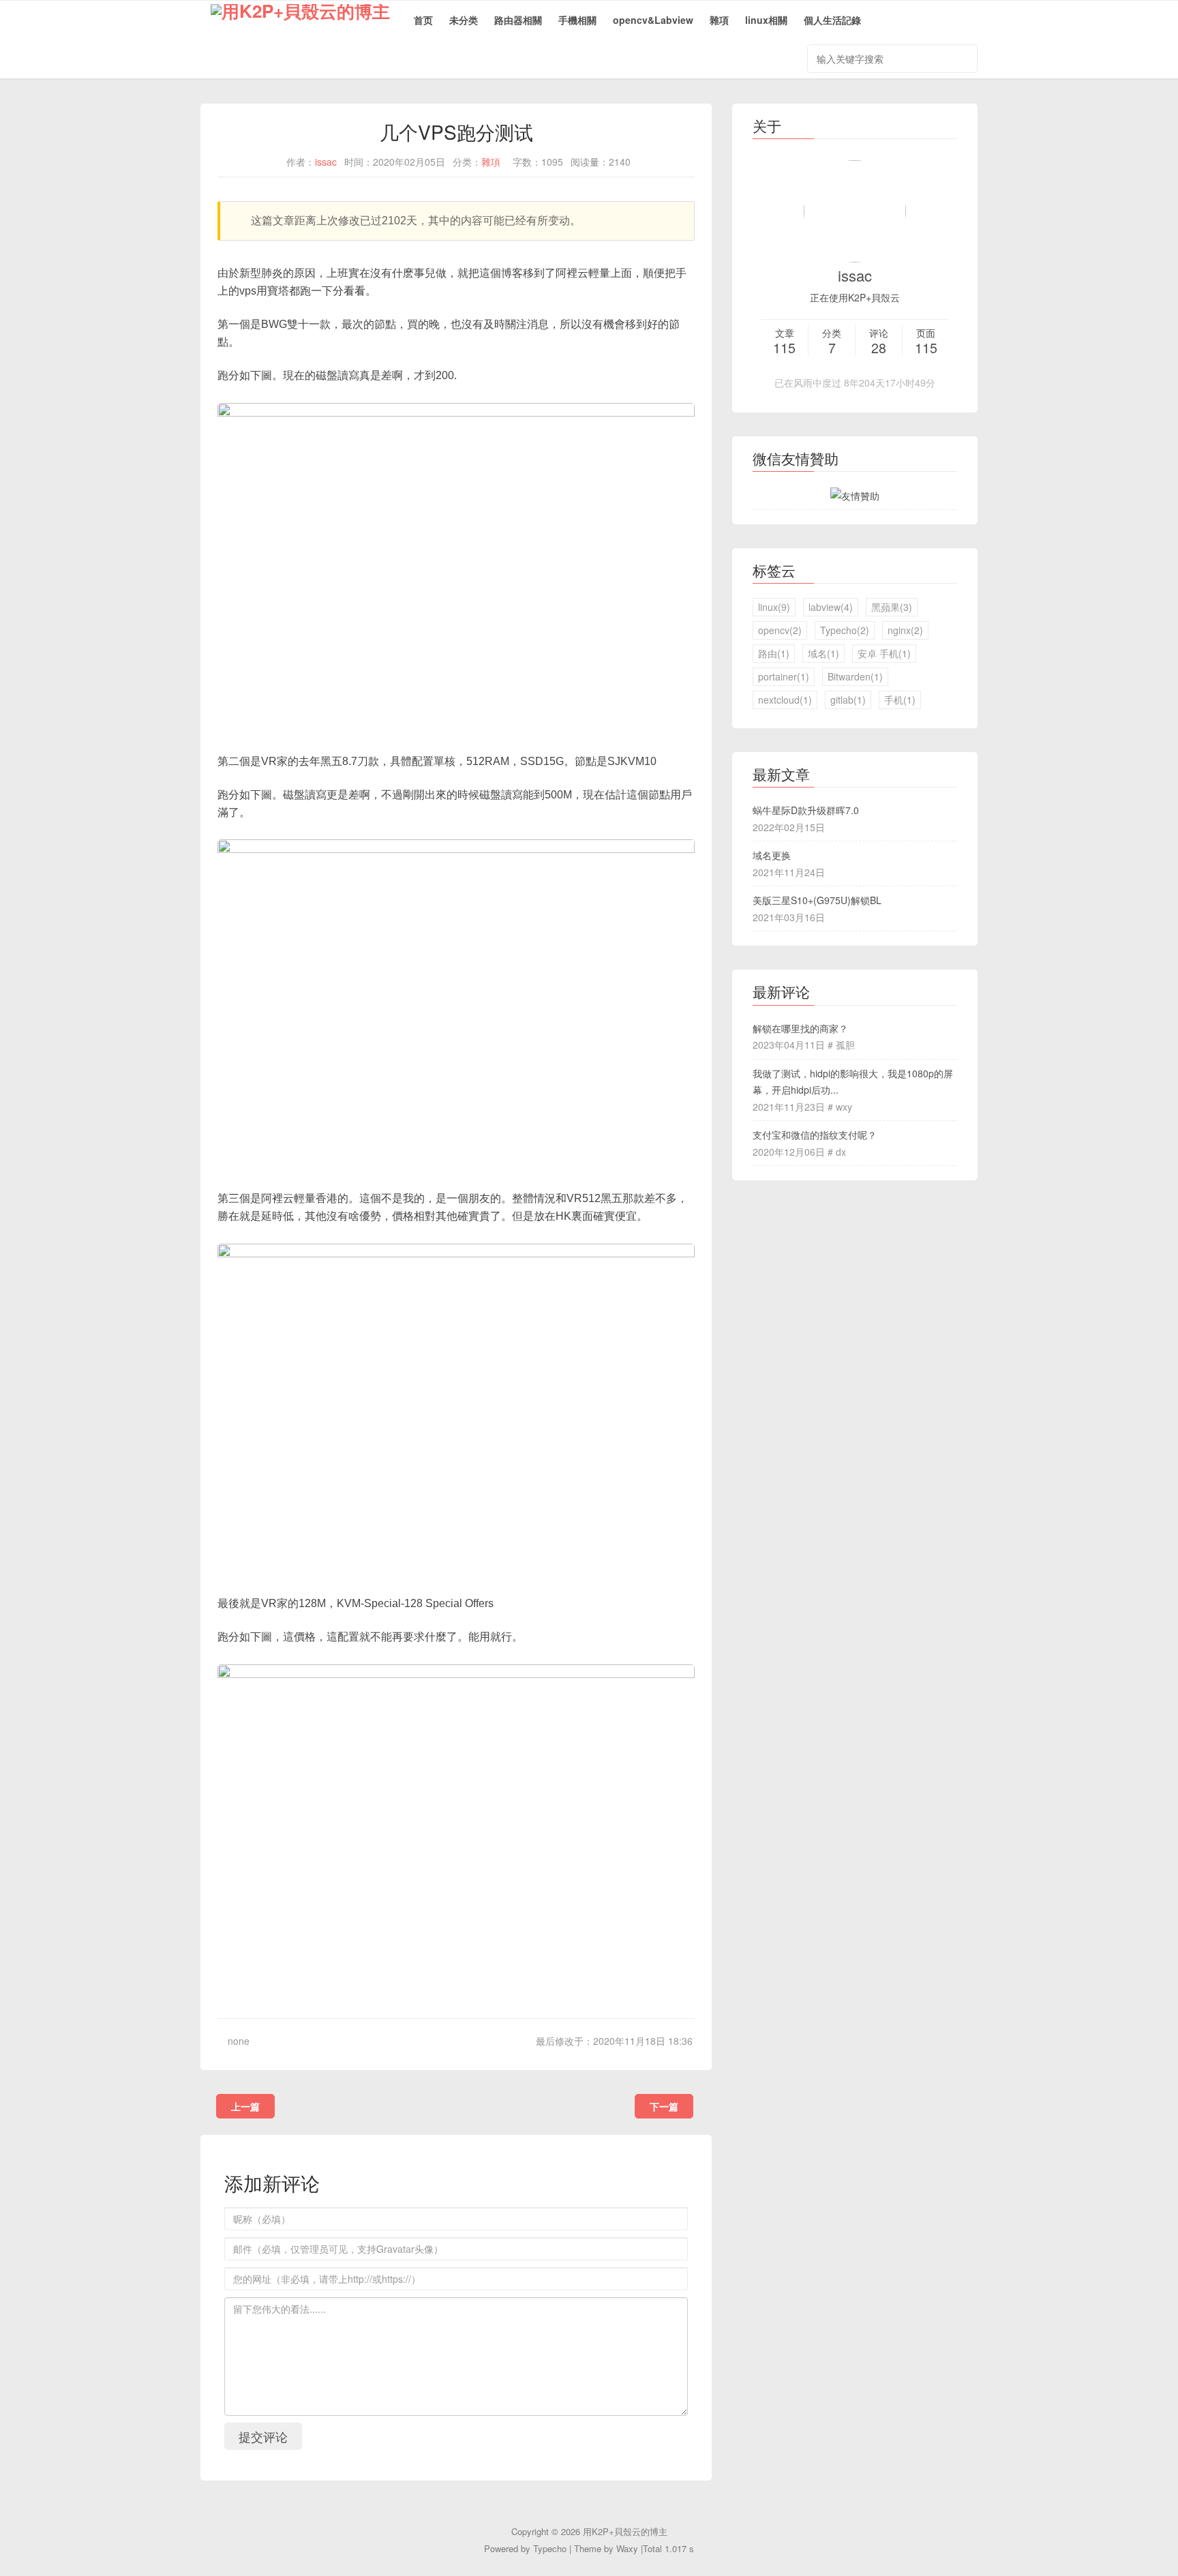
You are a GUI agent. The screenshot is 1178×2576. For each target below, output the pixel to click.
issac (326, 162)
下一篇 (664, 2106)
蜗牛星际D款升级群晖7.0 (806, 810)
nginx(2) (905, 630)
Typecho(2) (845, 630)
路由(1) (774, 653)
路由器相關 (518, 20)
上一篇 (245, 2106)
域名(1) (824, 653)
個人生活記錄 (832, 20)
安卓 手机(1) (884, 653)
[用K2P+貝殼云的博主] (295, 21)
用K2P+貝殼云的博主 (625, 2531)
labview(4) (831, 607)
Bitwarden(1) (855, 676)
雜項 (719, 20)
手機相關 (577, 20)
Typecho (550, 2548)
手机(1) (900, 700)
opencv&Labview (653, 20)
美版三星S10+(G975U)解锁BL (817, 900)
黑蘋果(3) (892, 607)
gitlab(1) (848, 700)
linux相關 (766, 20)
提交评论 (263, 2436)
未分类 (464, 20)
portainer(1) (784, 676)
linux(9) (774, 607)
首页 (423, 20)
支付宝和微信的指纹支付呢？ (815, 1135)
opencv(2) (780, 630)
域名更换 (772, 855)
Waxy (627, 2548)
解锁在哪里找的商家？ (800, 1028)
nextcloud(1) (785, 700)
